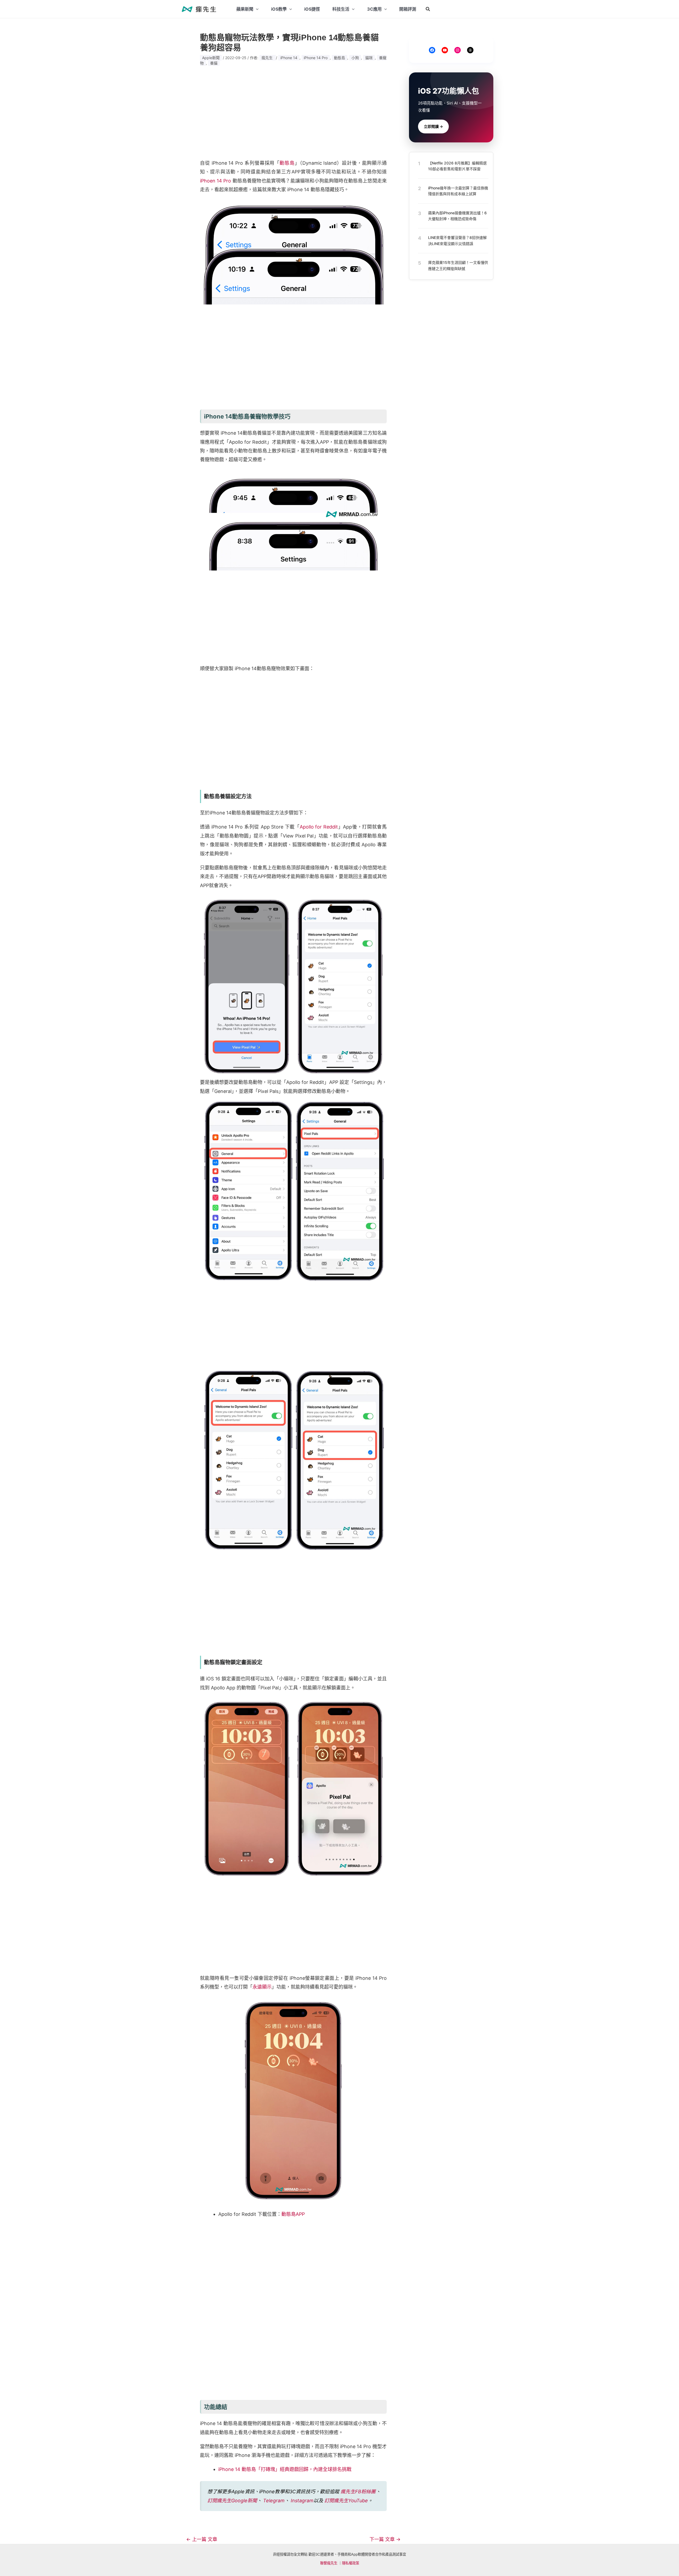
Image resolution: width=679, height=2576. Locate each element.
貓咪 (369, 58)
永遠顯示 (262, 1987)
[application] (256, 9)
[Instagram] (458, 50)
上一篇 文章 (202, 2539)
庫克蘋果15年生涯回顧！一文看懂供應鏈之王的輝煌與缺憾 (458, 265)
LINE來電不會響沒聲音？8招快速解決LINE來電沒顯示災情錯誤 (457, 240)
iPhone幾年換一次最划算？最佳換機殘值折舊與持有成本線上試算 (458, 191)
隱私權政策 (351, 2563)
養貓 (214, 63)
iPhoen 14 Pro (216, 181)
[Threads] (470, 50)
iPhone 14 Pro (316, 58)
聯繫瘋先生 (329, 2563)
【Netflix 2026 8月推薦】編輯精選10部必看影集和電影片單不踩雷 (457, 166)
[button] (428, 9)
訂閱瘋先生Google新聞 (232, 2501)
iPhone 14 (289, 58)
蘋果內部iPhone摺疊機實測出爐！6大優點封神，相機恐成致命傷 (457, 215)
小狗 (355, 58)
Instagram (302, 2501)
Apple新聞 (211, 58)
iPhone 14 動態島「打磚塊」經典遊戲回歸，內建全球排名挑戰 (285, 2469)
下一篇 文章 (385, 2539)
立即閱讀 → (433, 126)
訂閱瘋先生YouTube (346, 2501)
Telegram (274, 2501)
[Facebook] (432, 50)
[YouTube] (445, 50)
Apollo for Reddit (319, 827)
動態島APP (293, 2214)
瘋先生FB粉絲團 (358, 2492)
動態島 (339, 58)
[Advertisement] (293, 113)
